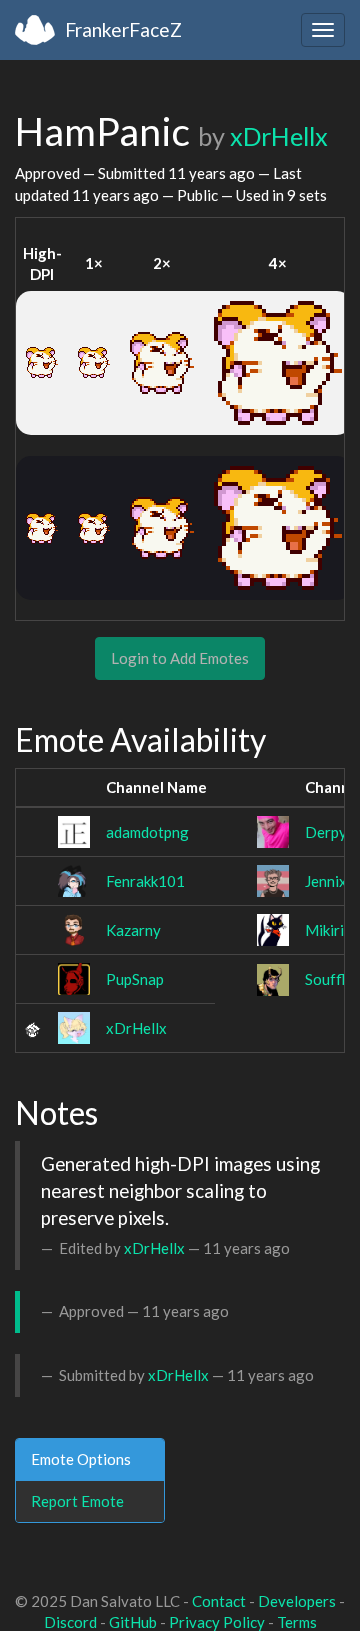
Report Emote (77, 1501)
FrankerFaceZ (123, 29)
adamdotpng (147, 832)
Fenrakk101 (145, 881)
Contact (219, 1601)
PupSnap (135, 979)
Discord (70, 1622)
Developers (297, 1601)
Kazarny (133, 930)
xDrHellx (279, 136)
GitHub (133, 1622)
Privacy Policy (217, 1622)
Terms (297, 1622)
